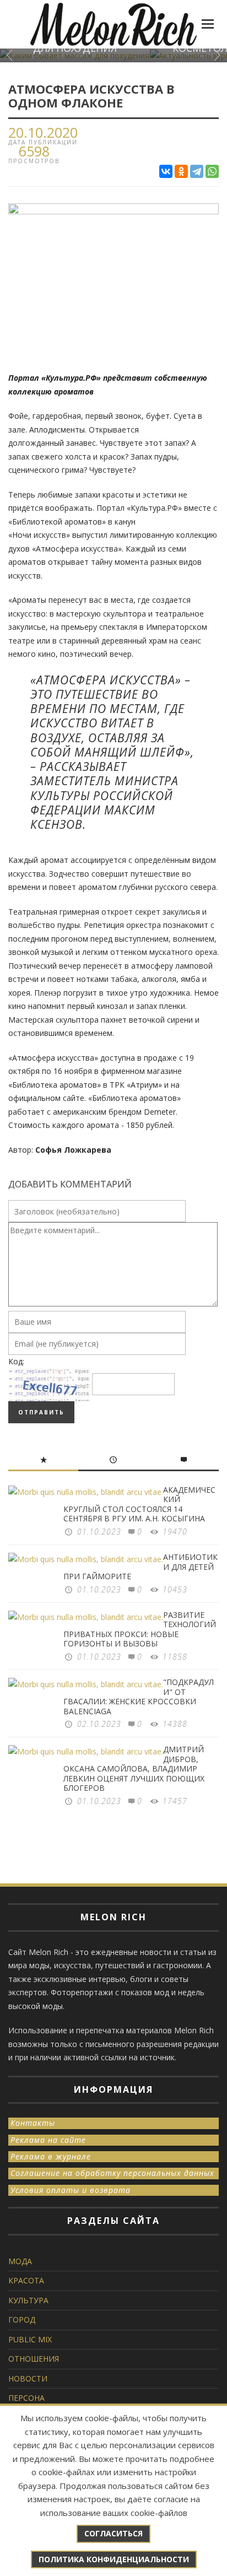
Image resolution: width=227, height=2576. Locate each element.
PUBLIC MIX (30, 2339)
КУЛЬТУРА (28, 2300)
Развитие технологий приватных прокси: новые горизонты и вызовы (140, 1629)
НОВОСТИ (28, 2378)
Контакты (33, 2123)
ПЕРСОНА (26, 2398)
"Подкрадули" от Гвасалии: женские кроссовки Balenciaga (139, 1697)
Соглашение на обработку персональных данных (112, 2173)
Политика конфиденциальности (114, 2559)
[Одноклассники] (181, 171)
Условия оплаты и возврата (71, 2190)
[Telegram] (197, 171)
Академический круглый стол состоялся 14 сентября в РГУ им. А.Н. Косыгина (139, 1504)
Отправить (41, 1412)
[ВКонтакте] (166, 171)
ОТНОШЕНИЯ (34, 2359)
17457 (175, 1801)
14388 (175, 1724)
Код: (16, 1361)
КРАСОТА (26, 2280)
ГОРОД (22, 2320)
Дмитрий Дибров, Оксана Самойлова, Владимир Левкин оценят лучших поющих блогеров (134, 1768)
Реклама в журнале (51, 2156)
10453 (175, 1589)
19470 (175, 1532)
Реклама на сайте (48, 2140)
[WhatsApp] (212, 171)
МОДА (20, 2261)
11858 (175, 1657)
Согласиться (113, 2533)
